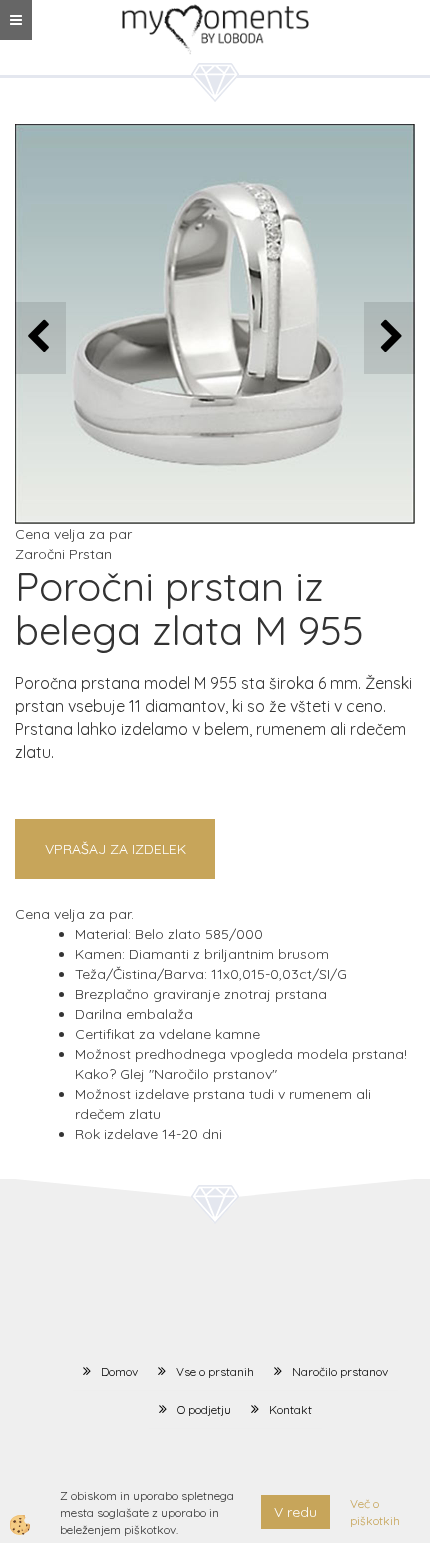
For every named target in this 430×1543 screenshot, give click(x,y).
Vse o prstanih (215, 1371)
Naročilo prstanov (340, 1371)
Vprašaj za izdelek (115, 849)
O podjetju (204, 1409)
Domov (119, 1371)
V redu (295, 1512)
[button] (389, 337)
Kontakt (290, 1409)
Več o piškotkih (375, 1512)
